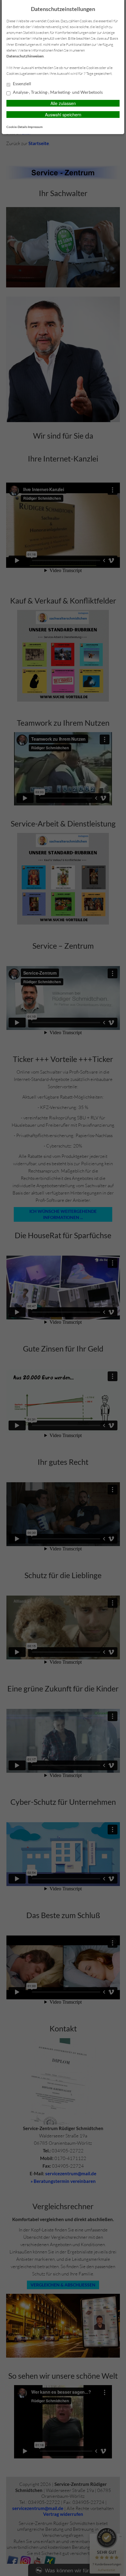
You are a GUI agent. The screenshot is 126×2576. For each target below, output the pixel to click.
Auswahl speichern (63, 115)
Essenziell (22, 84)
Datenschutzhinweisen (25, 56)
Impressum (35, 127)
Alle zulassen (63, 103)
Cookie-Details (17, 127)
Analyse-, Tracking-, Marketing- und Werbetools (57, 92)
